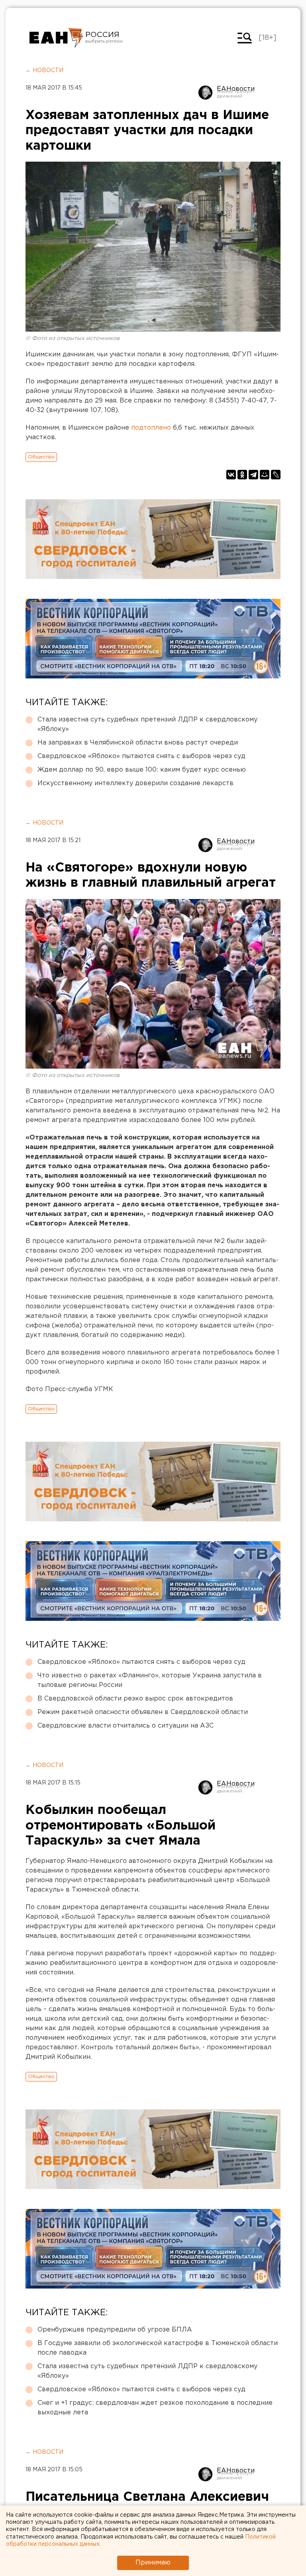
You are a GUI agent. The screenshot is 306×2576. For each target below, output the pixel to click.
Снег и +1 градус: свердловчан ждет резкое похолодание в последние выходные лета (155, 2408)
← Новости (44, 70)
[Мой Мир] (265, 475)
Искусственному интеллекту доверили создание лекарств (135, 783)
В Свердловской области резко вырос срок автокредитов (135, 1699)
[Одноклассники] (242, 475)
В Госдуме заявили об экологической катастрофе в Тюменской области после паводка (158, 2348)
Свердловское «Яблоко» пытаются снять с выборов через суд (141, 756)
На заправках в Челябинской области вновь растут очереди (138, 743)
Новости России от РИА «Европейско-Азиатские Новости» (56, 38)
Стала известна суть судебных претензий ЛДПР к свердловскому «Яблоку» (147, 724)
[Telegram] (253, 475)
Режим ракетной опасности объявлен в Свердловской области (143, 1712)
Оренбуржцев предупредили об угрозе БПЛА (115, 2330)
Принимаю (153, 2563)
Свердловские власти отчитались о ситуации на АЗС (126, 1726)
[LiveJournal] (276, 475)
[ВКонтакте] (231, 475)
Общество (41, 457)
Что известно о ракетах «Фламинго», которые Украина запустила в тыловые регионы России (150, 1680)
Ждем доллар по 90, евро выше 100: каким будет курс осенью (142, 770)
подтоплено (151, 428)
